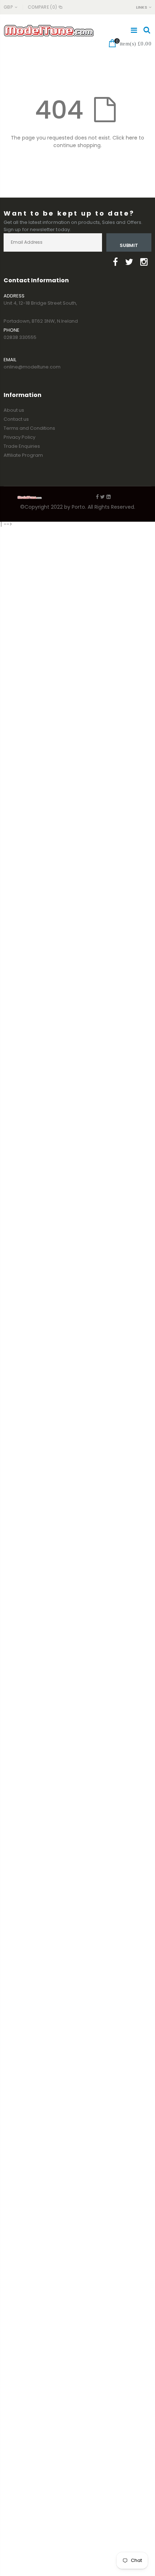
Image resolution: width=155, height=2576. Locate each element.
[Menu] (134, 30)
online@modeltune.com (32, 367)
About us (14, 410)
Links (141, 7)
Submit (129, 245)
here (132, 138)
